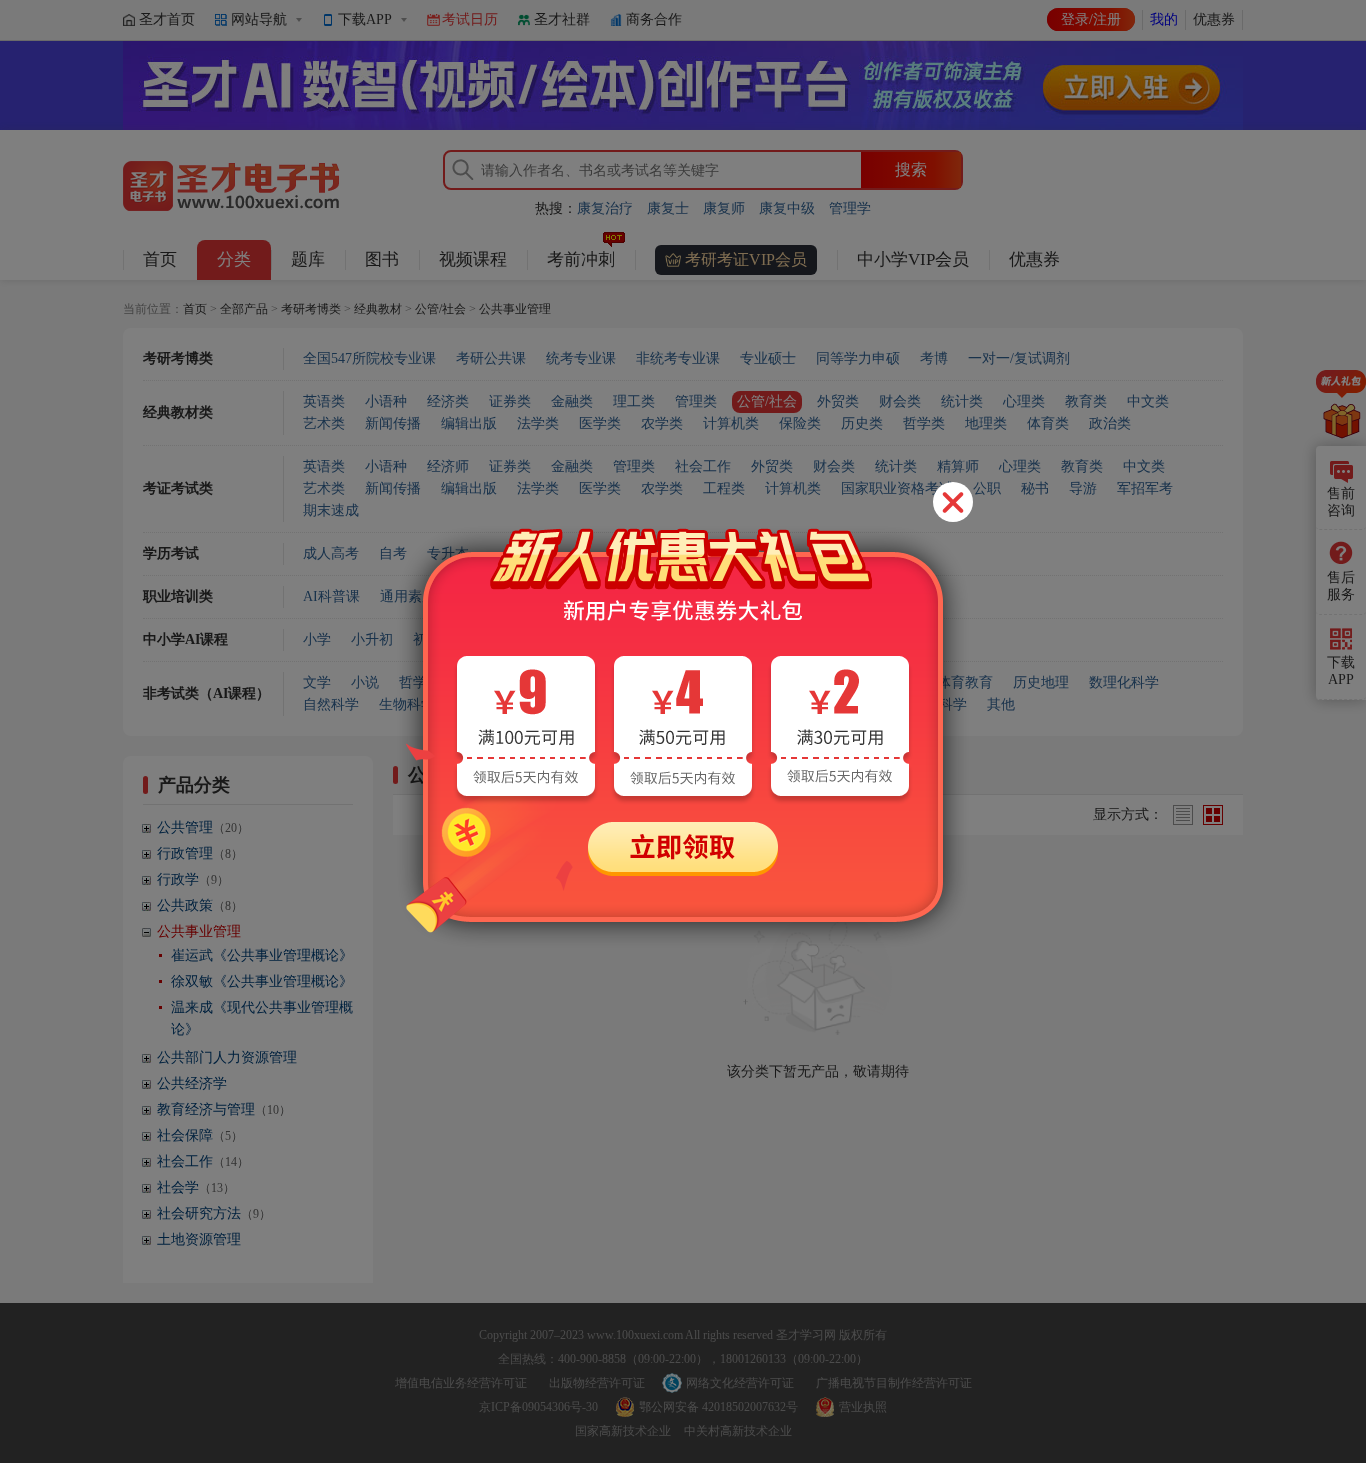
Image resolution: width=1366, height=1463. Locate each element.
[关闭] (953, 502)
